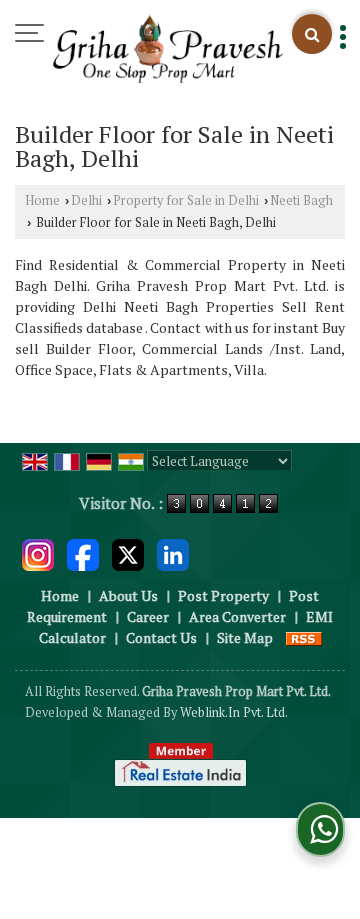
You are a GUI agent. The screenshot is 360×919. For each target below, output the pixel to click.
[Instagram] (38, 552)
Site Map (245, 637)
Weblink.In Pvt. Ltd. (234, 712)
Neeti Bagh (301, 200)
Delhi (86, 200)
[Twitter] (128, 552)
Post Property (223, 595)
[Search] (312, 34)
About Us (128, 595)
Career (148, 616)
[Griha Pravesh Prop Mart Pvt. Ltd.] (168, 50)
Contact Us (161, 637)
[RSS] (304, 637)
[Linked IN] (173, 552)
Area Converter (237, 616)
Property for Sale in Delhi (186, 200)
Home (42, 200)
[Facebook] (83, 552)
